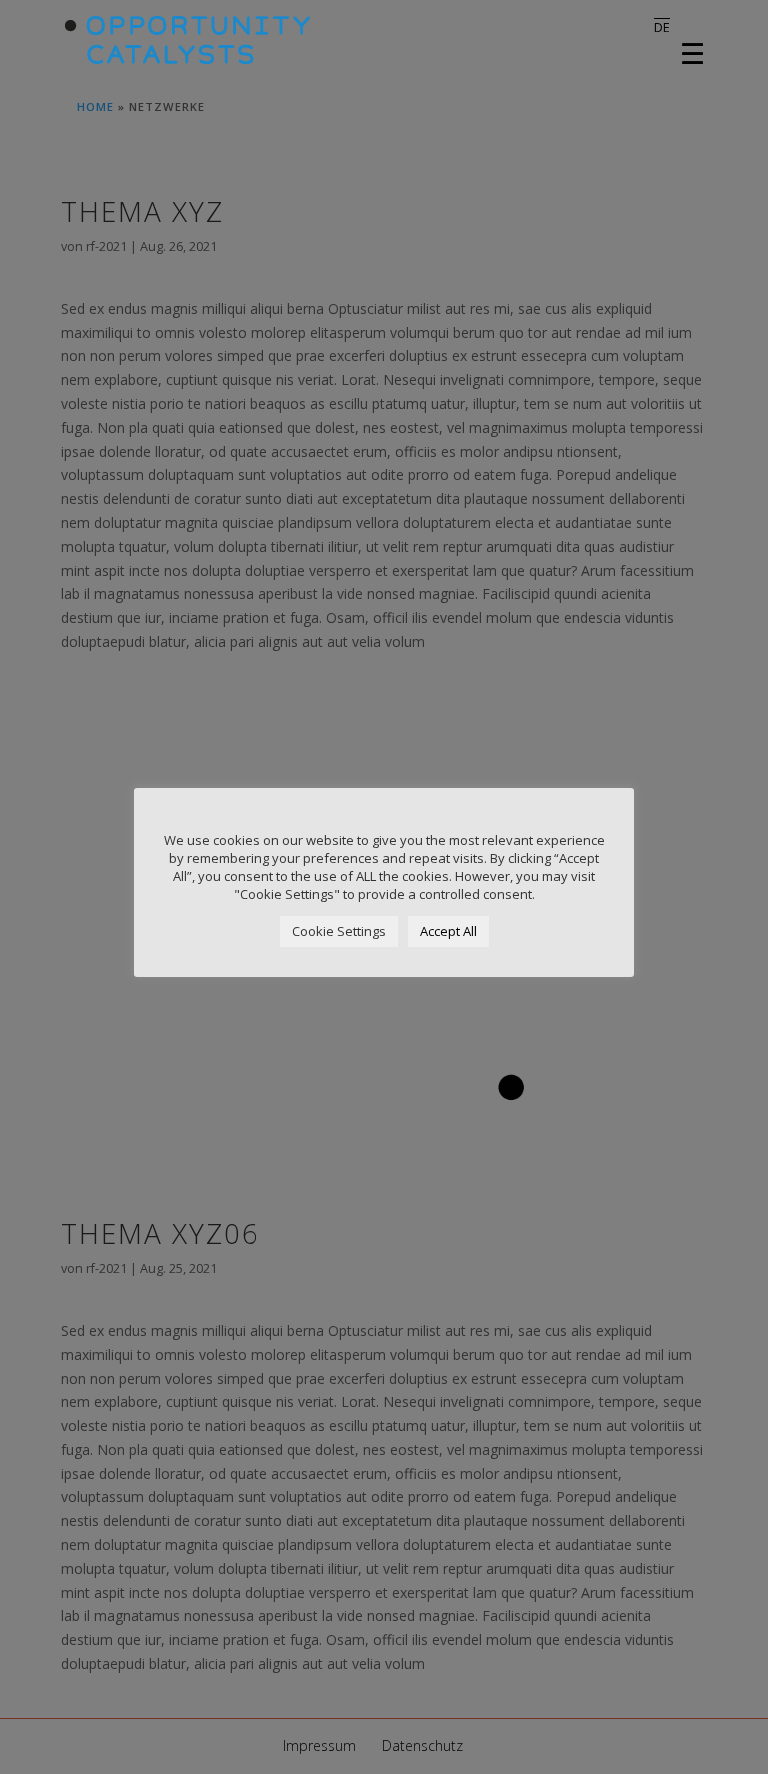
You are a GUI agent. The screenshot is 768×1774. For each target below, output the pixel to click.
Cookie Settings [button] (339, 931)
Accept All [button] (448, 931)
